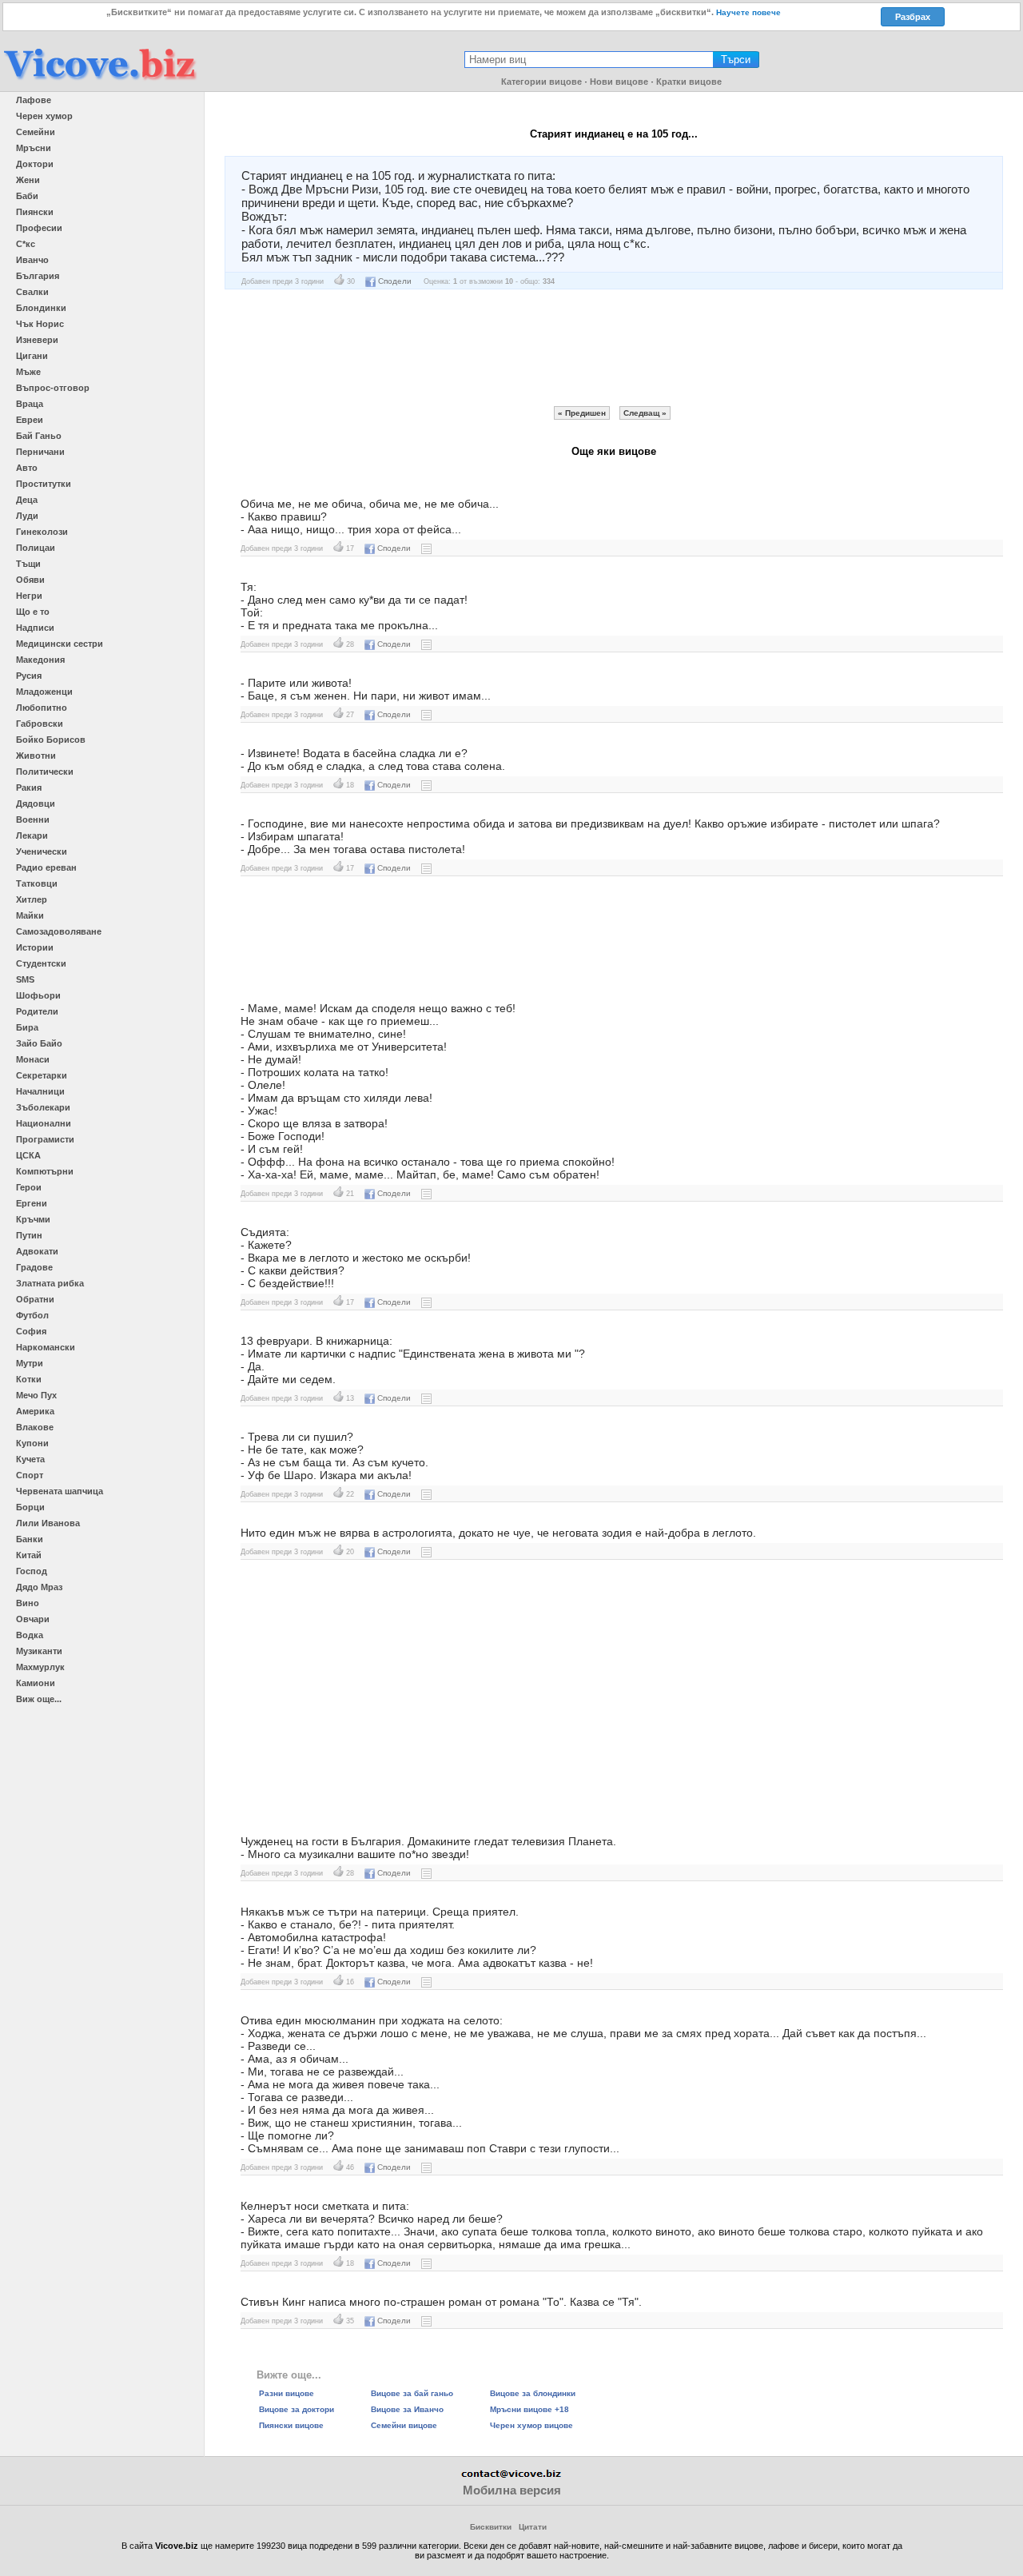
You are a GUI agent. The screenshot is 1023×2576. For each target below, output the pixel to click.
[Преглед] (426, 548)
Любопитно (42, 708)
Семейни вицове (404, 2425)
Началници (40, 1091)
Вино (28, 1603)
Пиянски (35, 212)
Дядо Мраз (39, 1587)
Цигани (32, 356)
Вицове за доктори (297, 2409)
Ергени (32, 1203)
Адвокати (37, 1251)
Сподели (395, 281)
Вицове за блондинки (533, 2393)
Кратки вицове (689, 82)
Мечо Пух (36, 1395)
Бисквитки (491, 2527)
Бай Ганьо (39, 436)
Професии (39, 228)
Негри (29, 596)
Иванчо (32, 260)
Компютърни (45, 1171)
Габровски (40, 724)
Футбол (32, 1315)
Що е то (33, 612)
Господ (32, 1571)
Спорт (30, 1475)
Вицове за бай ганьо (412, 2393)
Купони (32, 1443)
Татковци (37, 883)
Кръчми (33, 1219)
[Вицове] (100, 81)
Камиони (36, 1683)
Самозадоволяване (59, 931)
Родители (37, 1011)
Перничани (40, 452)
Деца (27, 500)
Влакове (35, 1427)
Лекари (32, 835)
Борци (30, 1507)
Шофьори (38, 995)
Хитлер (32, 899)
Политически (45, 772)
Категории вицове (541, 82)
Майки (30, 915)
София (31, 1331)
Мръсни (34, 148)
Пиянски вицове (291, 2425)
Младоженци (44, 692)
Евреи (30, 420)
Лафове (34, 100)
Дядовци (36, 804)
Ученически (42, 851)
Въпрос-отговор (53, 388)
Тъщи (28, 564)
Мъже (28, 372)
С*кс (26, 244)
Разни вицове (287, 2393)
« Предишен (582, 413)
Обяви (30, 580)
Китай (29, 1555)
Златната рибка (50, 1283)
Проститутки (44, 484)
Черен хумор (44, 116)
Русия (29, 676)
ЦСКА (28, 1155)
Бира (27, 1027)
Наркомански (46, 1347)
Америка (35, 1411)
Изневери (37, 340)
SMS (25, 979)
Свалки (32, 292)
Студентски (41, 963)
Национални (44, 1123)
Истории (35, 947)
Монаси (33, 1059)
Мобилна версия (512, 2490)
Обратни (35, 1299)
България (38, 276)
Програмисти (45, 1139)
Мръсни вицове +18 (529, 2409)
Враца (30, 404)
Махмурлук (40, 1667)
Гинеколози (42, 532)
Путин (29, 1235)
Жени (28, 180)
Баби (27, 196)
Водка (30, 1635)
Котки (29, 1379)
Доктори (35, 164)
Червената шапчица (60, 1491)
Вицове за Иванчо (407, 2409)
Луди (27, 516)
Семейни (36, 132)
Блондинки (41, 308)
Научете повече (748, 12)
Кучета (30, 1459)
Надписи (35, 628)
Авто (27, 468)
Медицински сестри (60, 644)
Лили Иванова (48, 1523)
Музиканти (39, 1651)
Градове (34, 1267)
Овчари (33, 1619)
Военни (33, 819)
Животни (36, 756)
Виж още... (39, 1699)
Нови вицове (619, 82)
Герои (29, 1187)
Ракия (29, 788)
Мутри (30, 1363)
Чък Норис (40, 324)
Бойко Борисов (51, 740)
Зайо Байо (39, 1043)
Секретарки (42, 1075)
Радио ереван (46, 867)
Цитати (533, 2527)
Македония (40, 660)
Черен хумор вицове (531, 2425)
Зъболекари (43, 1107)
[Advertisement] (614, 348)
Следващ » (645, 413)
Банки (30, 1539)
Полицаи (36, 548)
